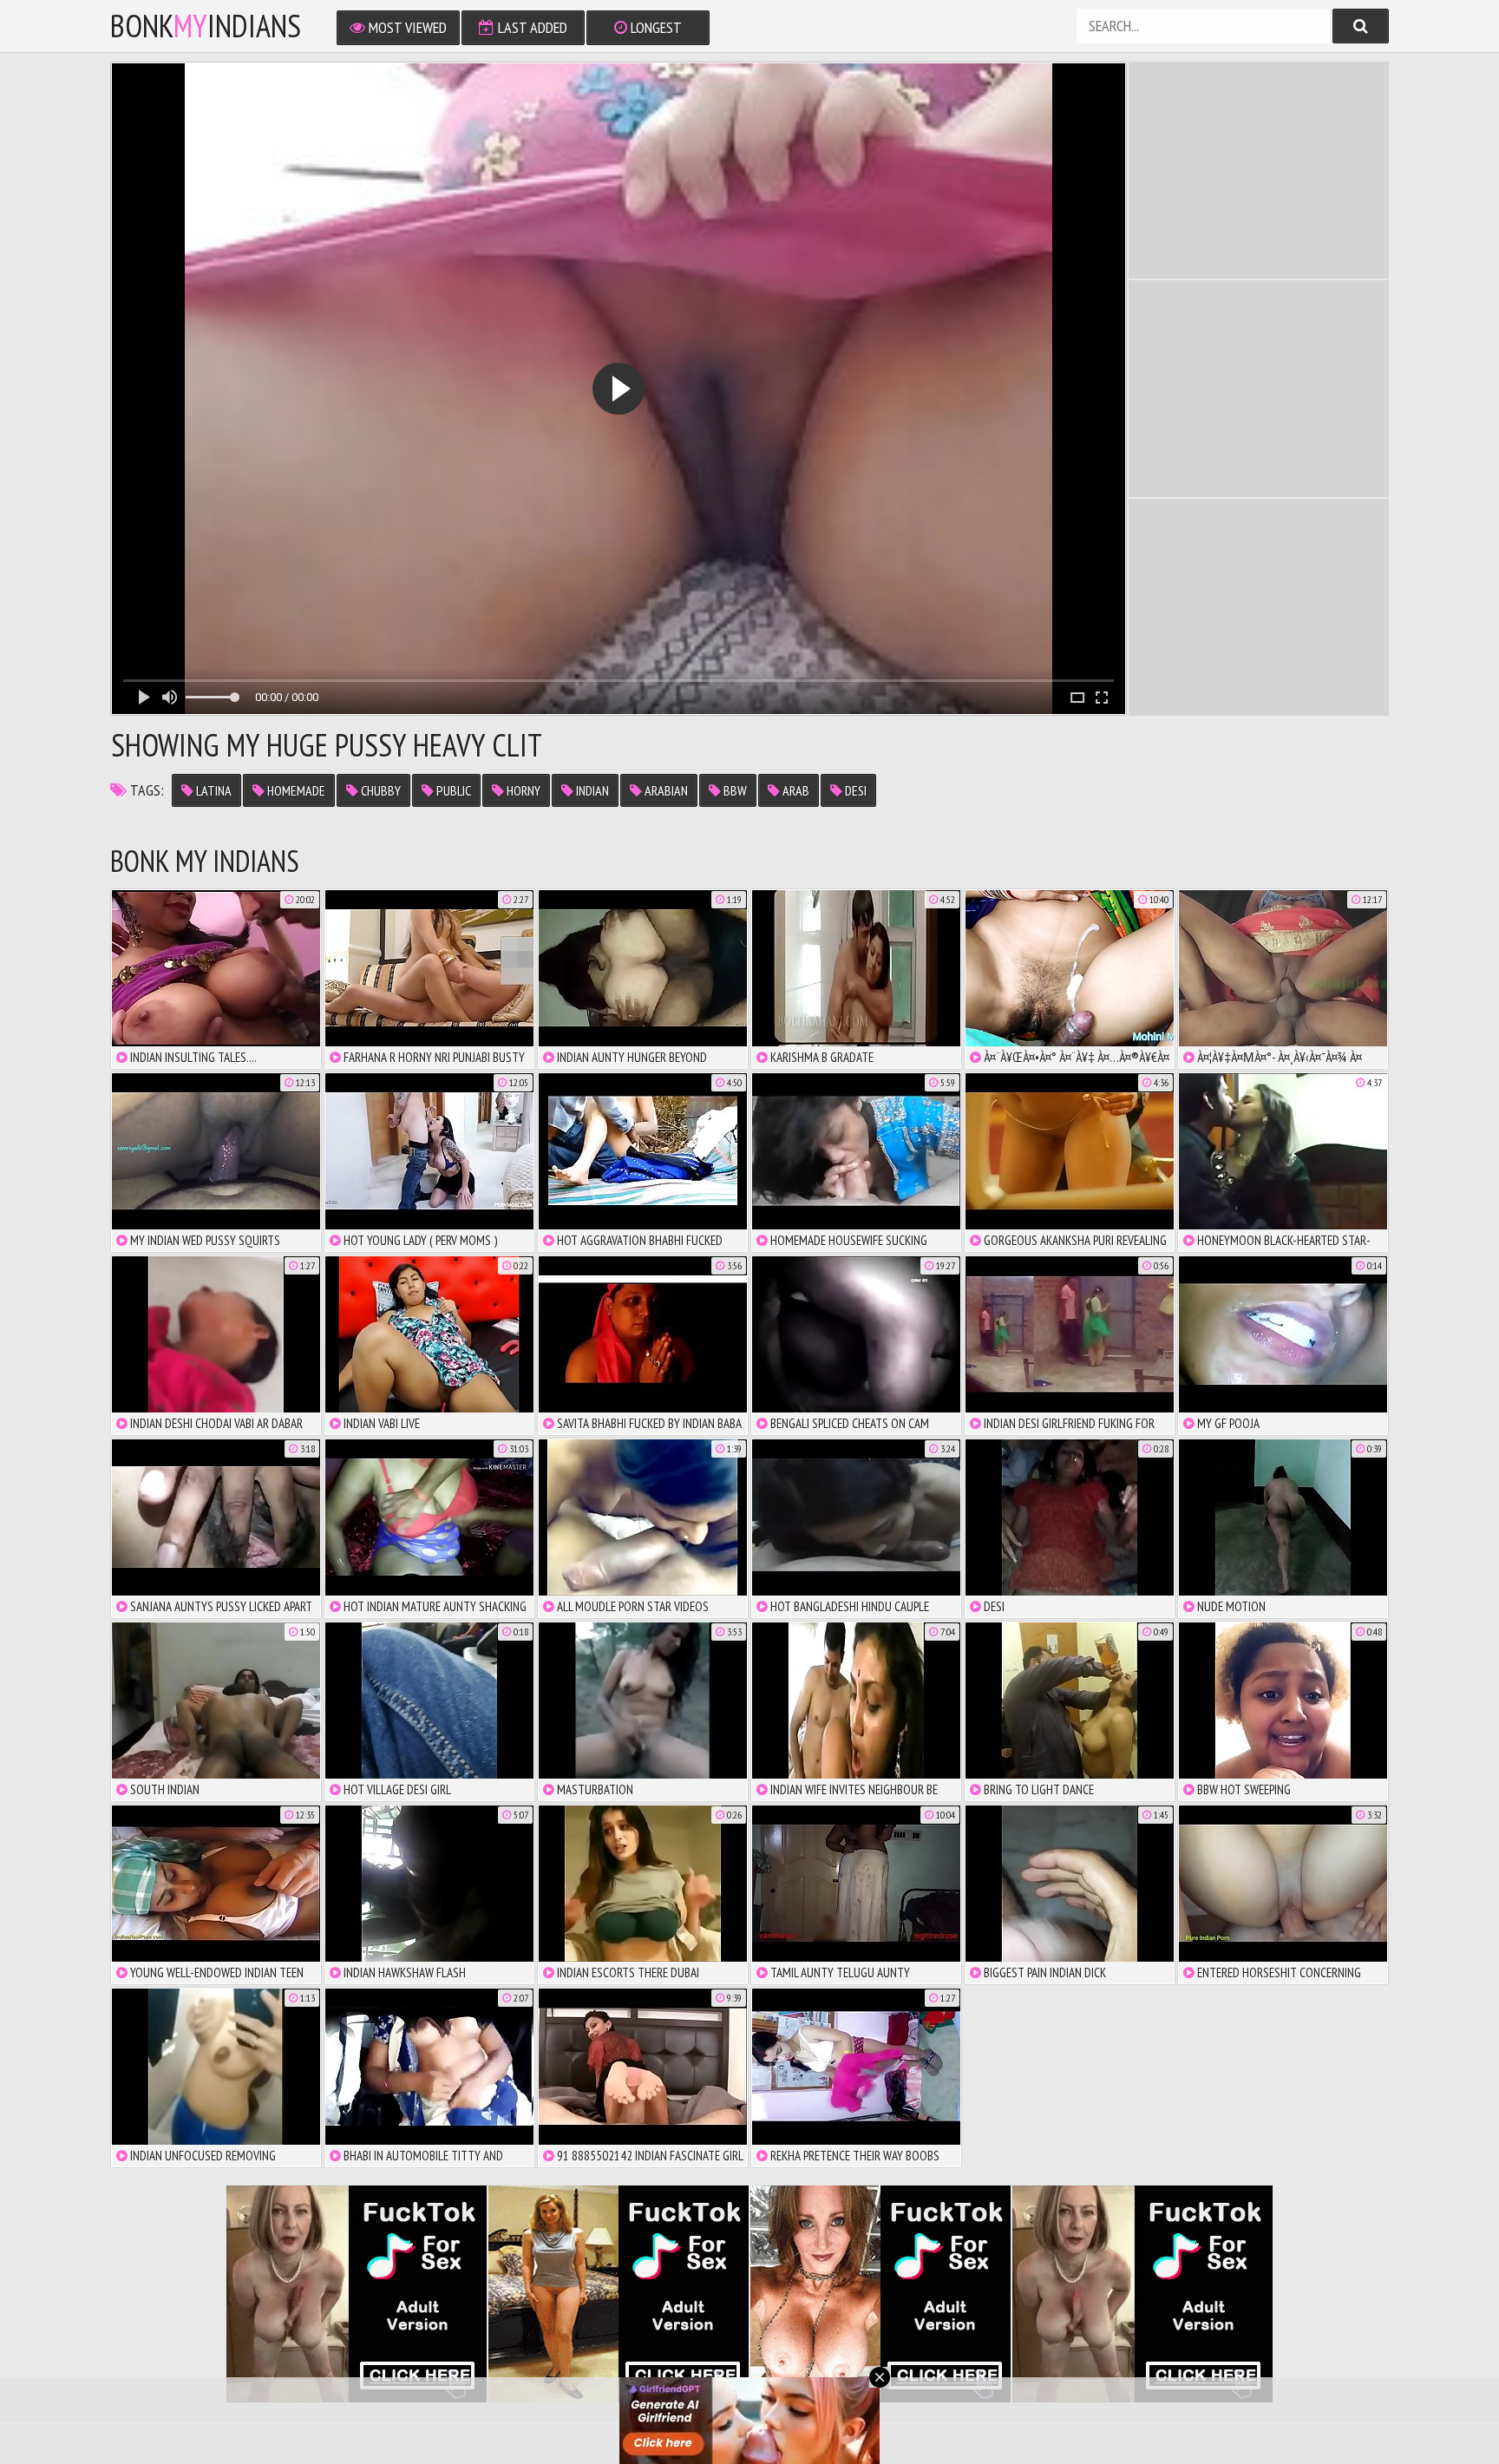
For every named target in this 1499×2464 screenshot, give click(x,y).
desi (854, 790)
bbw (734, 790)
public (452, 790)
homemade (295, 790)
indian (591, 790)
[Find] (1361, 26)
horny (522, 790)
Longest (655, 27)
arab (795, 790)
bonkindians (206, 26)
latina (213, 790)
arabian (665, 790)
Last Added (531, 27)
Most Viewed (406, 27)
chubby (380, 790)
